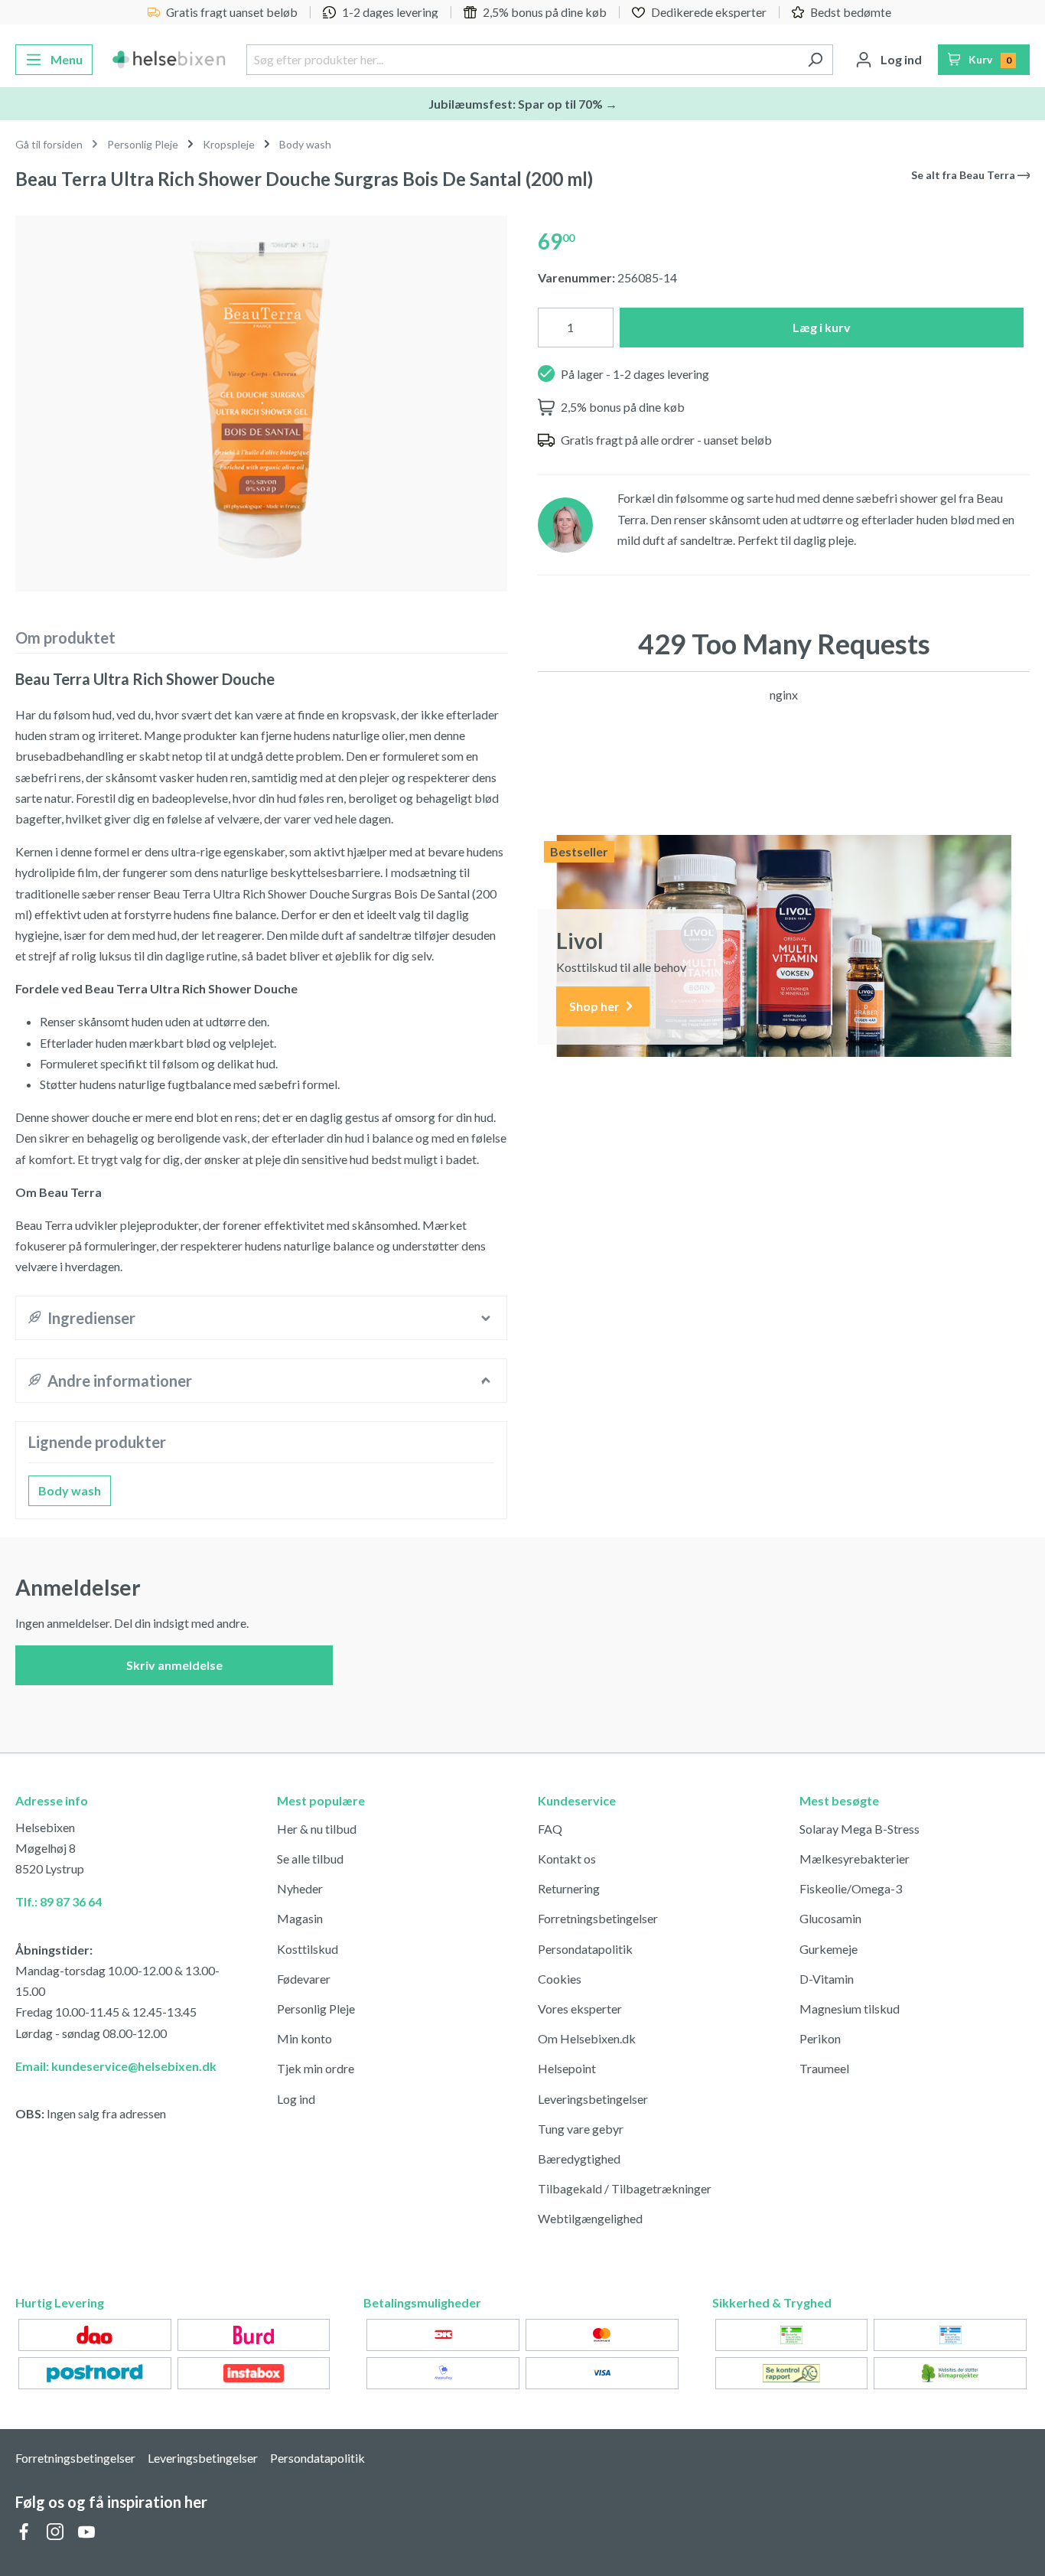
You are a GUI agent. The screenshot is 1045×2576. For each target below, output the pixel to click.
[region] (261, 398)
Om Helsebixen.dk (587, 2038)
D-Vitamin (827, 1979)
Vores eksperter (580, 2009)
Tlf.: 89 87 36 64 (59, 1901)
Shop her (596, 1006)
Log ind (296, 2099)
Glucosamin (830, 1918)
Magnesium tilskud (850, 2009)
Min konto (304, 2038)
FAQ (550, 1829)
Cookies (560, 1979)
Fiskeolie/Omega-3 (851, 1888)
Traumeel (824, 2068)
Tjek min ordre (316, 2068)
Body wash (70, 1490)
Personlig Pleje (316, 2009)
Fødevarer (304, 1979)
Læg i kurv (822, 327)
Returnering (569, 1888)
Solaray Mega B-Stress (859, 1829)
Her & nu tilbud (317, 1829)
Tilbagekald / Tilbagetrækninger (625, 2188)
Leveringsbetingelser (593, 2099)
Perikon (820, 2038)
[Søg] (815, 60)
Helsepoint (567, 2068)
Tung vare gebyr (581, 2129)
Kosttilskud (308, 1949)
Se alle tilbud (310, 1859)
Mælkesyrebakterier (855, 1859)
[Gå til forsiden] (169, 60)
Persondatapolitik (585, 1949)
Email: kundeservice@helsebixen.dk (116, 2066)
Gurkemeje (829, 1949)
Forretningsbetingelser (598, 1918)
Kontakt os (567, 1859)
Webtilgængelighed (590, 2218)
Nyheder (300, 1888)
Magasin (300, 1918)
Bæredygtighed (579, 2159)
